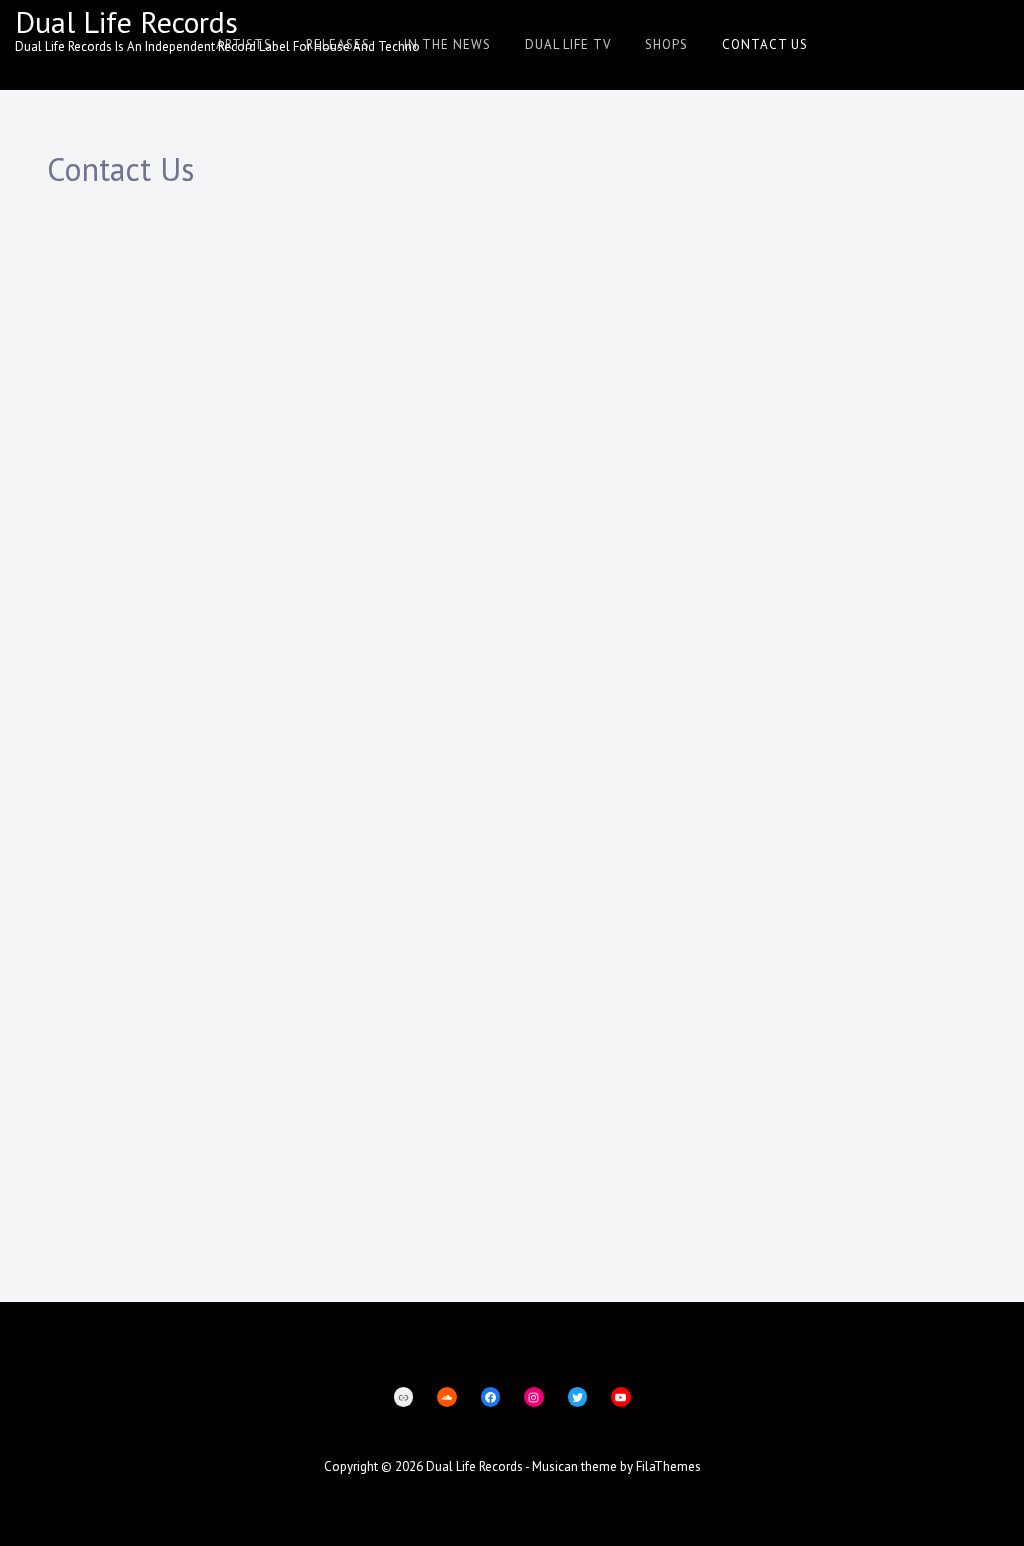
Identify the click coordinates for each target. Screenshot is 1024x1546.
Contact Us (765, 44)
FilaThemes (668, 1466)
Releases (338, 44)
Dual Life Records (126, 21)
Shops (666, 44)
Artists (244, 44)
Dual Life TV (568, 44)
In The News (447, 44)
